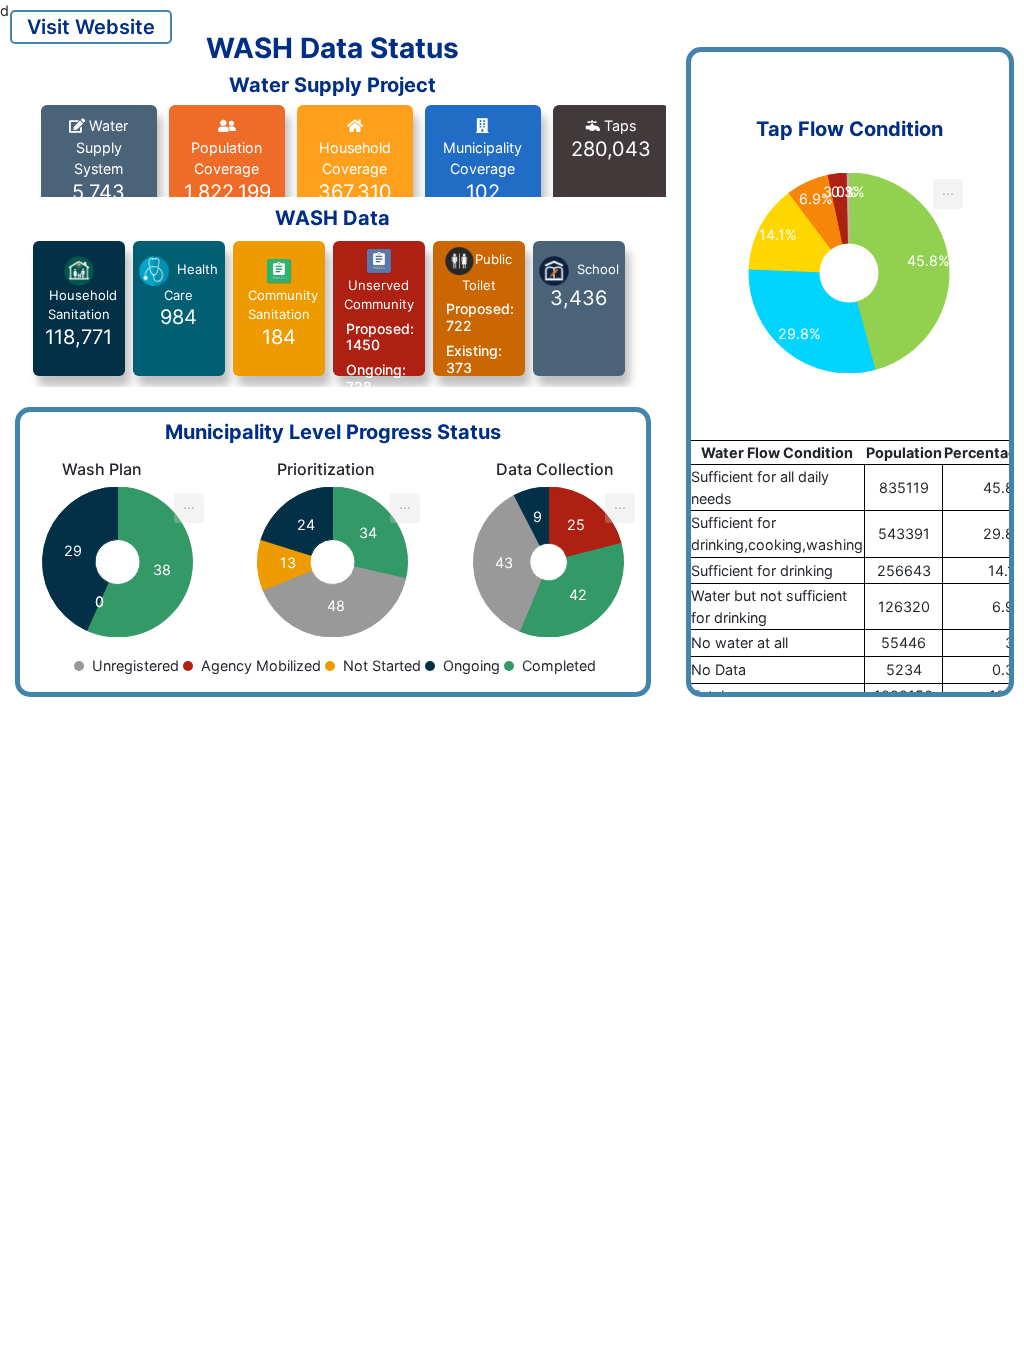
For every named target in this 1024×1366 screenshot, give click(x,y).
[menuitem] (948, 194)
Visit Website (91, 27)
